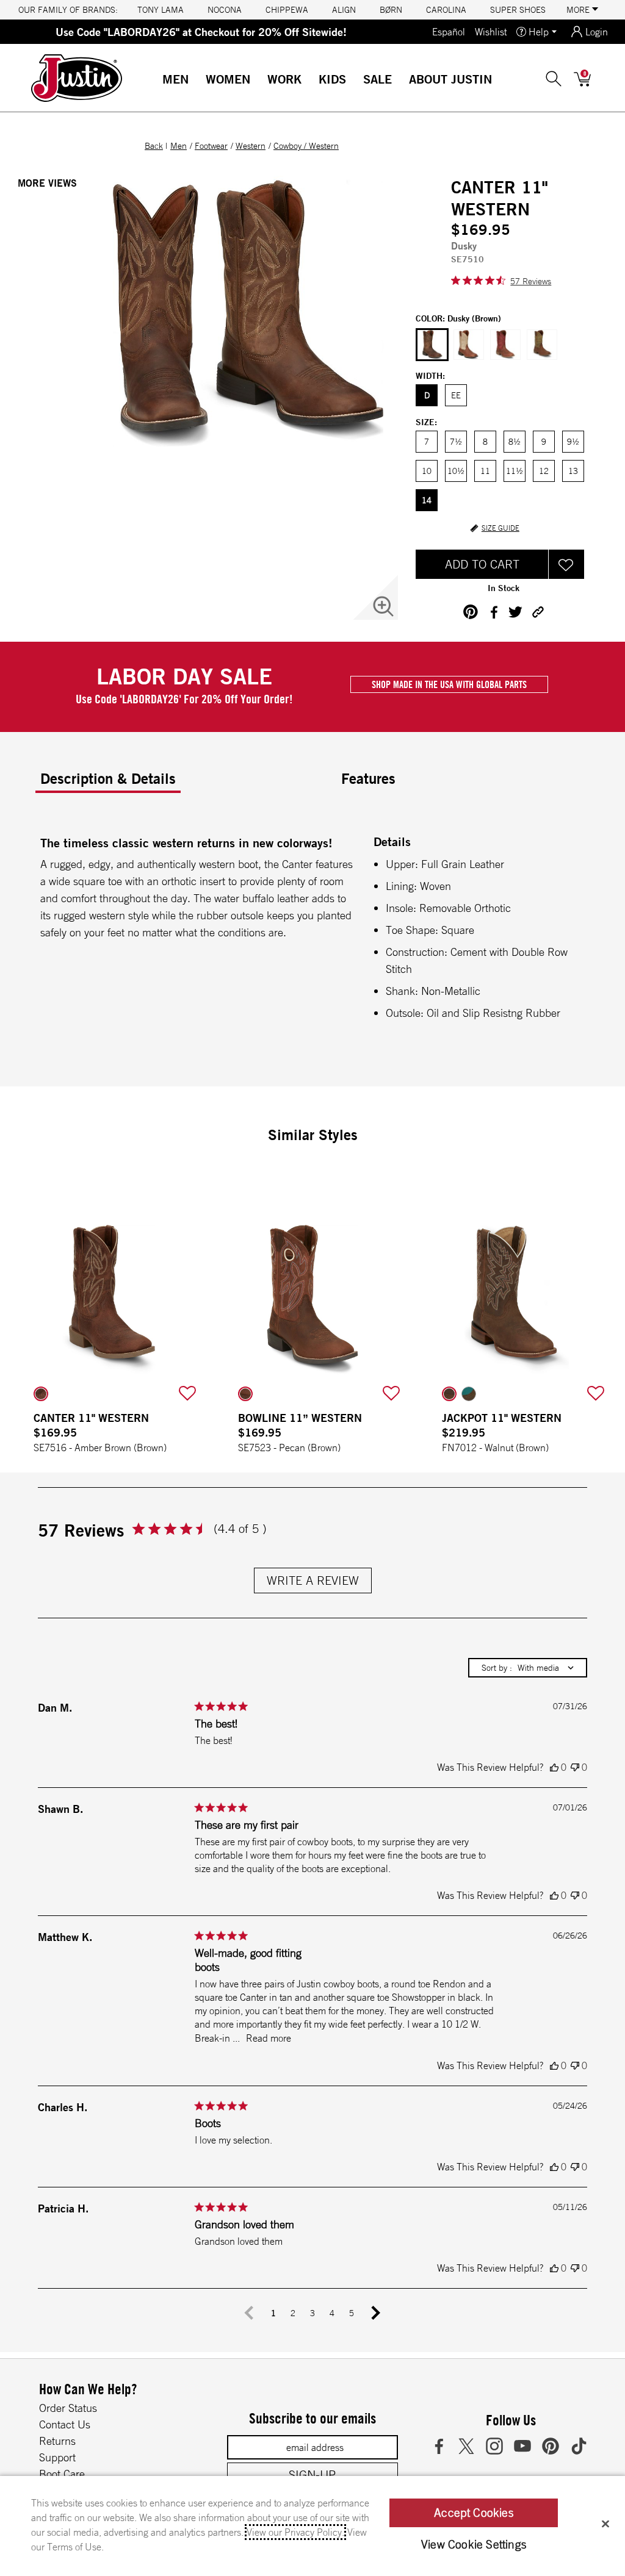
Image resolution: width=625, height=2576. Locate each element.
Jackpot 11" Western (502, 1418)
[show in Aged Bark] (469, 1394)
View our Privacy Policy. (295, 2532)
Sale (378, 79)
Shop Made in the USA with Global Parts (449, 684)
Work (284, 79)
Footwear (211, 146)
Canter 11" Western (91, 1418)
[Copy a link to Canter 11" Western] (538, 612)
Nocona (225, 10)
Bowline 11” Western (300, 1418)
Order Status (68, 2408)
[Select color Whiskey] (469, 345)
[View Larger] (383, 606)
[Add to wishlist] (187, 1394)
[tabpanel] (315, 930)
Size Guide (500, 528)
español (449, 32)
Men (175, 79)
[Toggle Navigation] (198, 80)
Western (251, 146)
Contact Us (65, 2424)
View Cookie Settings (474, 2544)
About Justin (450, 79)
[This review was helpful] (554, 1767)
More (579, 10)
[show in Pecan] (245, 1394)
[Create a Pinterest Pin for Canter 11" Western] (471, 612)
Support (57, 2457)
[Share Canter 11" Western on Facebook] (493, 612)
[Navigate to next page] (376, 2313)
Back (154, 146)
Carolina (446, 10)
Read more (269, 2038)
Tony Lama (161, 10)
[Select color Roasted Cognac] (505, 345)
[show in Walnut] (449, 1394)
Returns (57, 2441)
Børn (391, 10)
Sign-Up (312, 2474)
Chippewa (287, 10)
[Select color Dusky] (432, 345)
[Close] (605, 2524)
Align (344, 10)
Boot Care (62, 2474)
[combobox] (528, 1668)
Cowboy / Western (306, 146)
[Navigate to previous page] (249, 2313)
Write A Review (313, 1580)
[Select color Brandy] (542, 345)
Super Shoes (518, 10)
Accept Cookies (474, 2513)
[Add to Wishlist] (566, 564)
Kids (332, 79)
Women (228, 79)
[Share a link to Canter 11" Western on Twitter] (515, 612)
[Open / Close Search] (554, 79)
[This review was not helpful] (575, 1767)
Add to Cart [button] (482, 564)
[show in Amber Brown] (41, 1394)
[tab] (186, 783)
